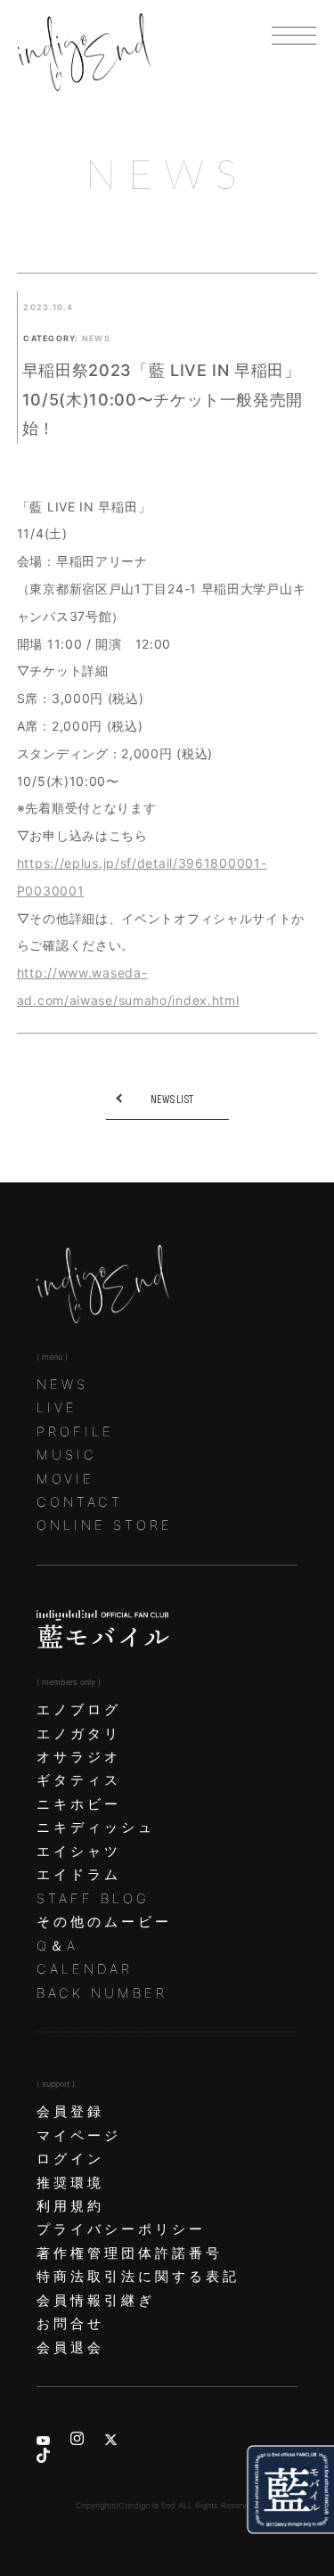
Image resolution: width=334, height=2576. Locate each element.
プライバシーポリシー (121, 2229)
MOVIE (65, 1479)
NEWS (62, 1385)
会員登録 (70, 2112)
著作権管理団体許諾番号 (130, 2253)
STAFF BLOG (93, 1899)
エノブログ (79, 1710)
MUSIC (67, 1455)
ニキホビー (79, 1804)
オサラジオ (79, 1757)
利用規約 (70, 2206)
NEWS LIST (172, 1100)
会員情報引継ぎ (96, 2301)
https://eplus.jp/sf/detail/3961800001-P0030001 (142, 877)
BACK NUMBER (102, 1993)
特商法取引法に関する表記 (138, 2277)
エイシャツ (79, 1852)
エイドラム (79, 1875)
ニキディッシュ (96, 1828)
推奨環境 (70, 2183)
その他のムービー (104, 1922)
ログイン (70, 2159)
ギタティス (79, 1780)
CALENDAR (85, 1969)
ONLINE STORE (105, 1525)
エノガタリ (79, 1734)
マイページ (79, 2136)
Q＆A (57, 1946)
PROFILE (75, 1432)
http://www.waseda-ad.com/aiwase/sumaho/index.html (128, 986)
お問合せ (70, 2324)
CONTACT (80, 1502)
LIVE (57, 1408)
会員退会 (70, 2348)
